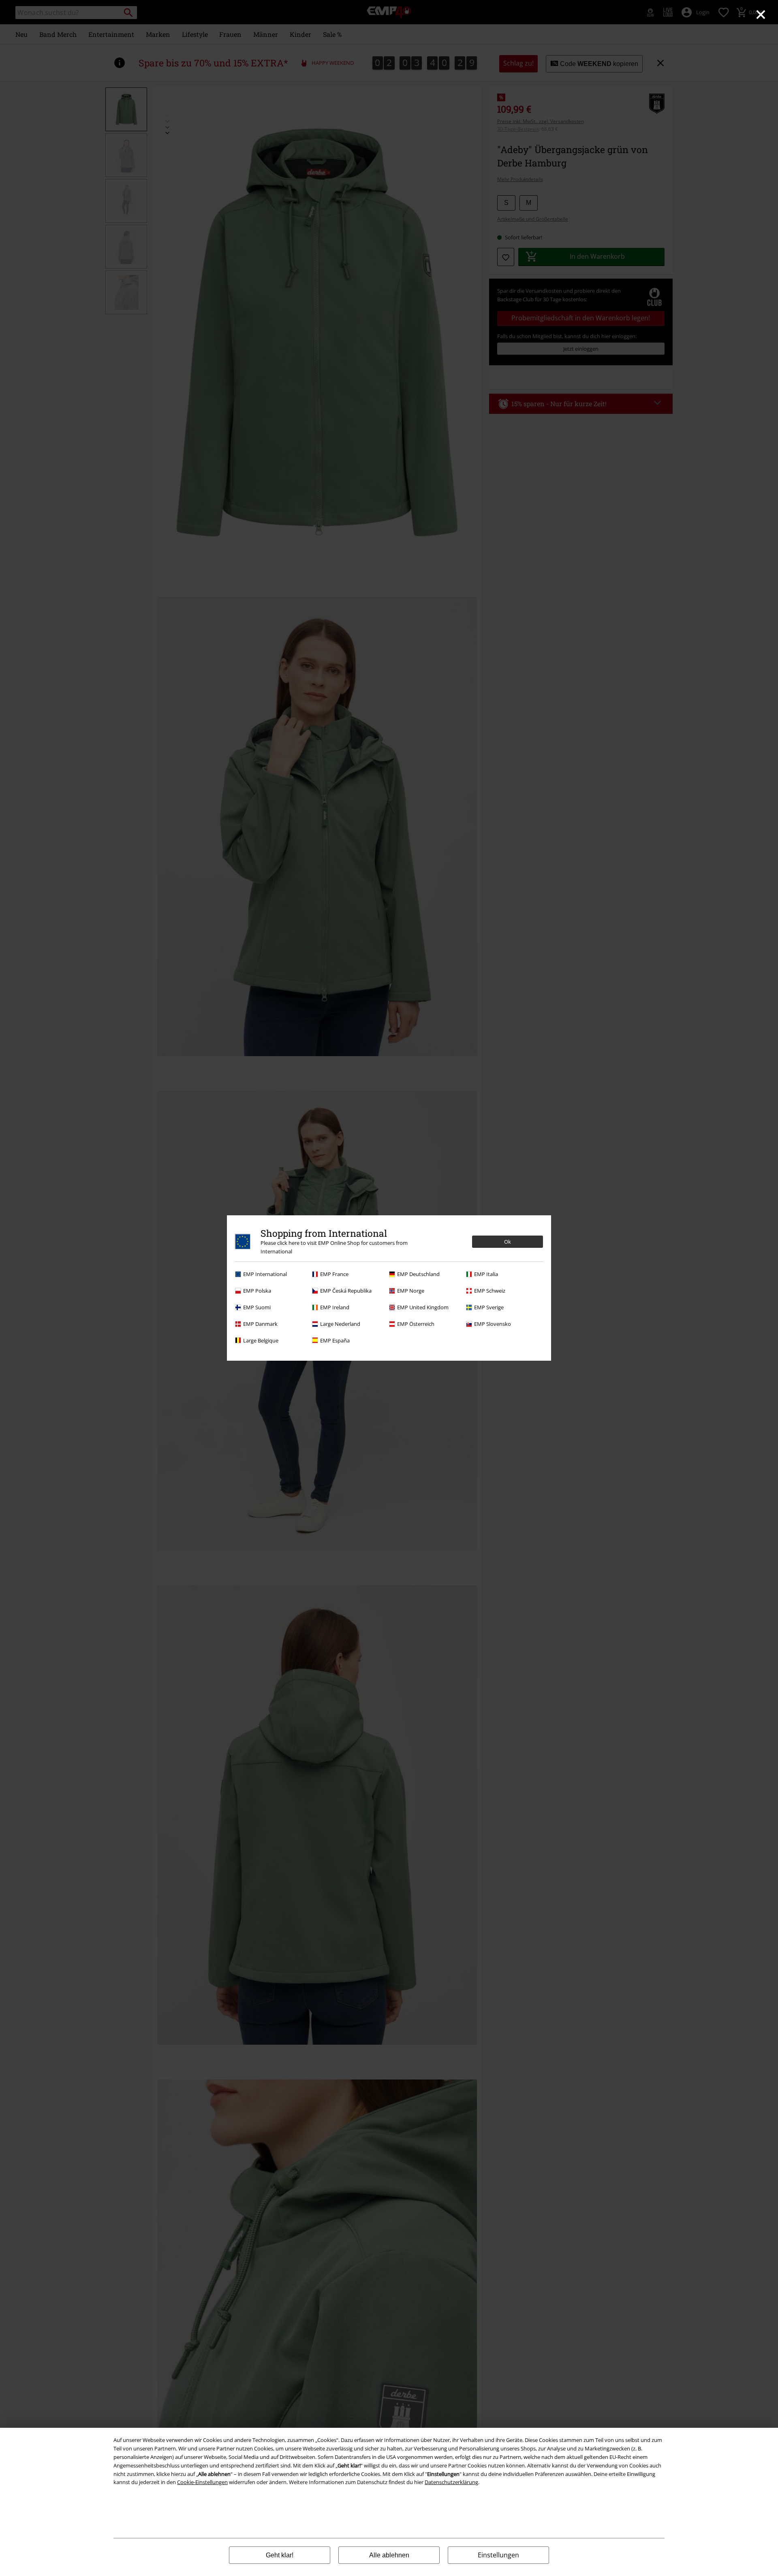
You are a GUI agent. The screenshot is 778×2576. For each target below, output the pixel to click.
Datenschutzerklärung (451, 2482)
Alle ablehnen (389, 2555)
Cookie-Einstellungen (202, 2482)
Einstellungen (498, 2555)
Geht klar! (280, 2555)
